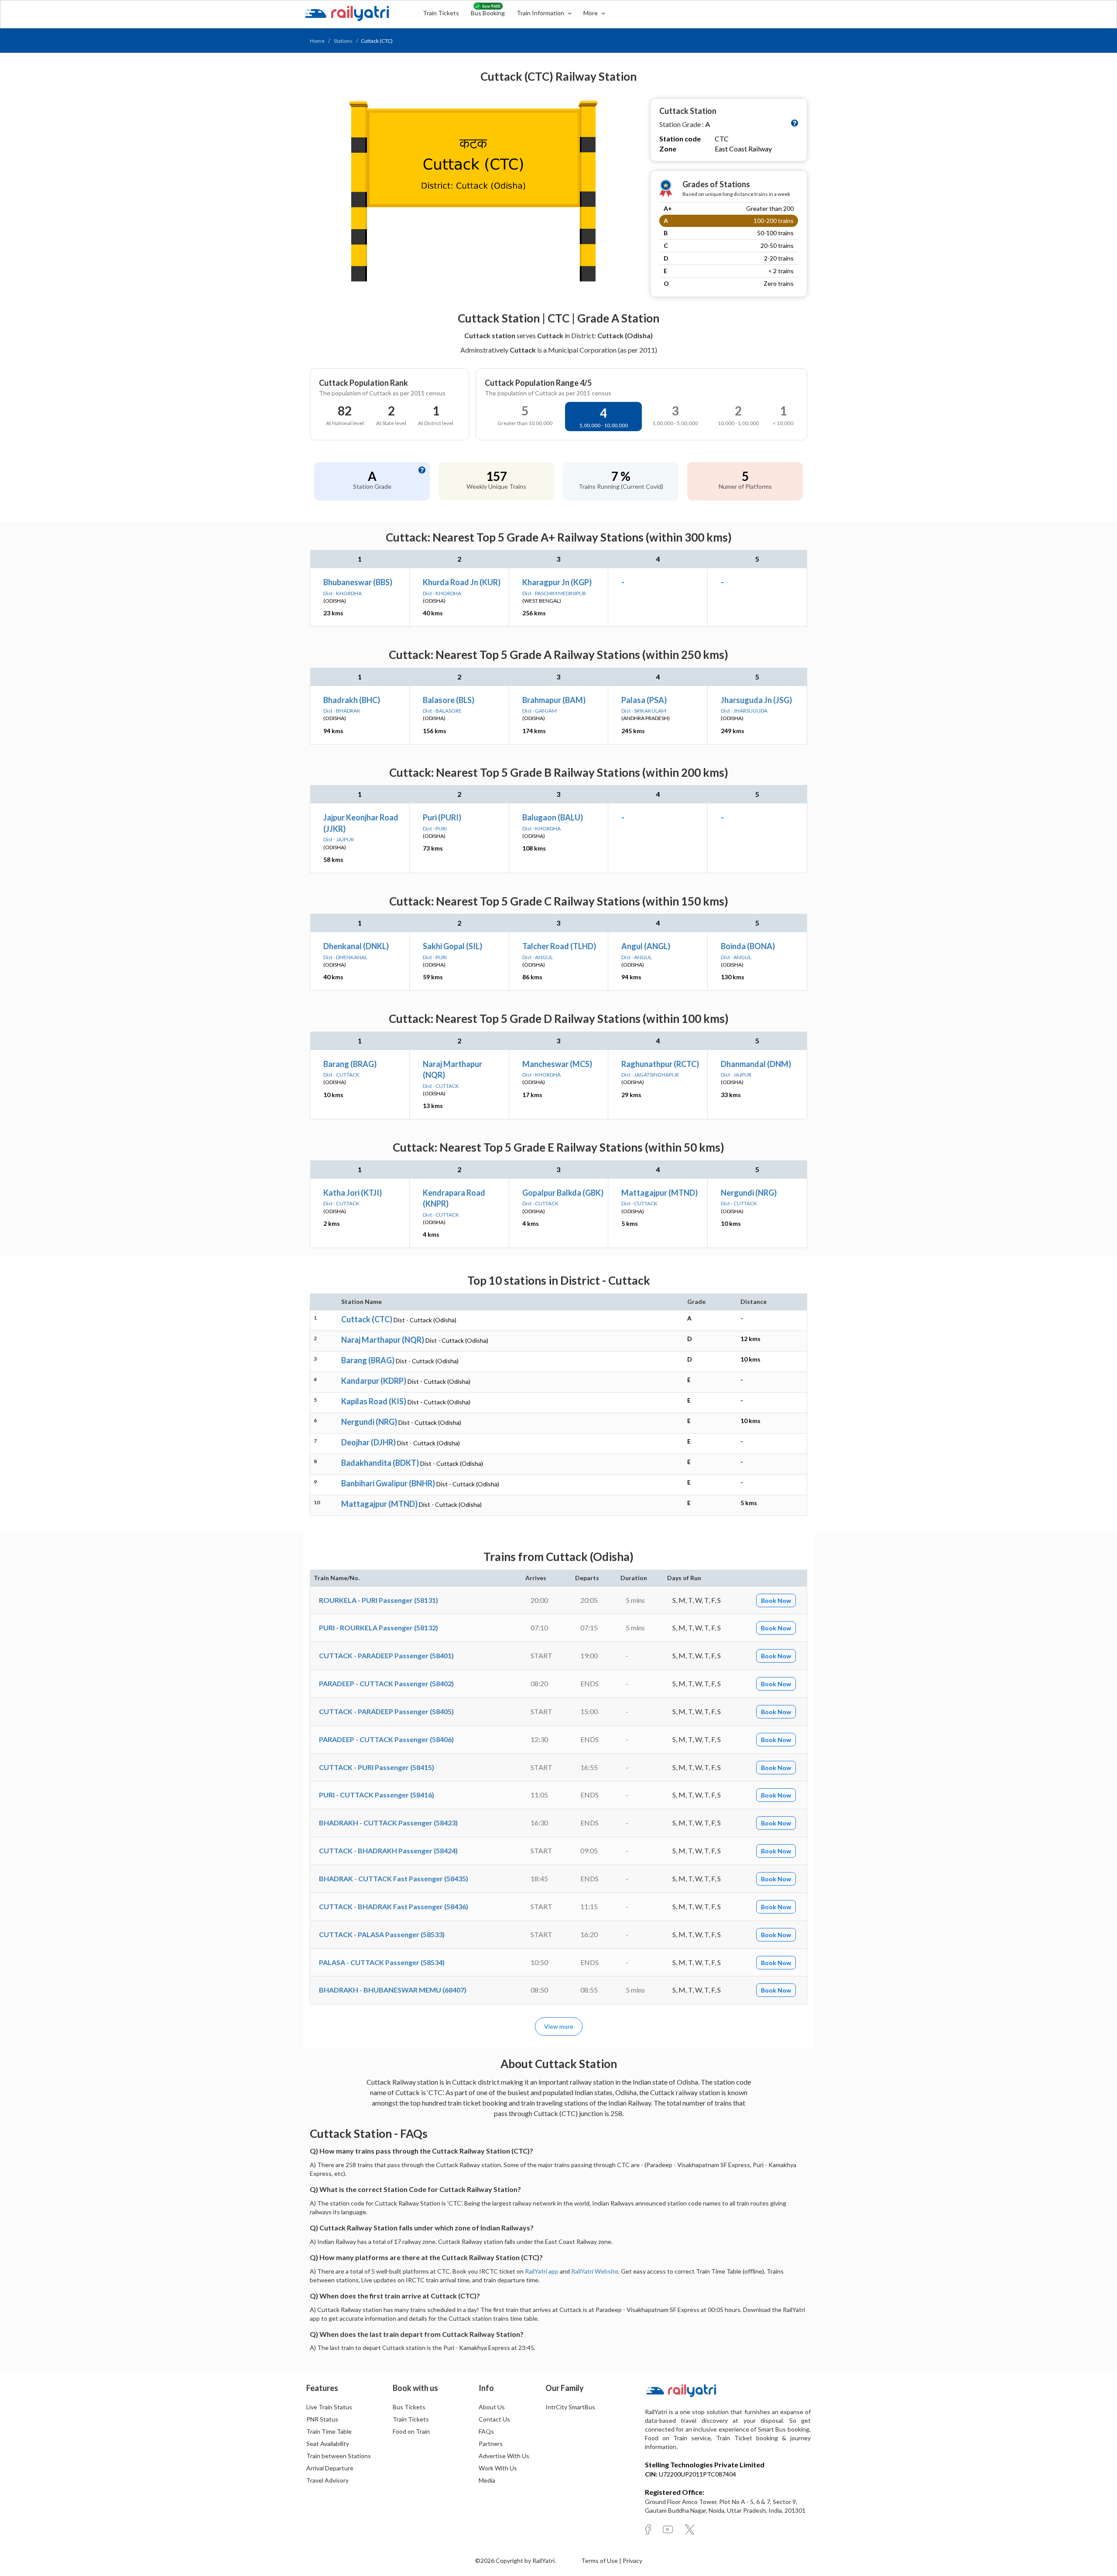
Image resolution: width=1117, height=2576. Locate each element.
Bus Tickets (409, 2407)
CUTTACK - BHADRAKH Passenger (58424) (388, 1851)
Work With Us (498, 2468)
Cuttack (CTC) (367, 1319)
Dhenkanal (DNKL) (356, 946)
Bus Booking (488, 13)
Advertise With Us (504, 2456)
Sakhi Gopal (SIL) (452, 946)
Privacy (632, 2561)
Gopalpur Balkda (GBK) (563, 1193)
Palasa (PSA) (644, 700)
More (591, 13)
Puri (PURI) (442, 817)
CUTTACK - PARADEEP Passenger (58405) (386, 1711)
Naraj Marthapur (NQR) (383, 1340)
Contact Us (494, 2419)
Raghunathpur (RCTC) (660, 1064)
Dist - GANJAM (540, 711)
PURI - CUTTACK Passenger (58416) (377, 1795)
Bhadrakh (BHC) (352, 700)
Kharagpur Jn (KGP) (557, 582)
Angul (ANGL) (646, 946)
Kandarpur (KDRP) (374, 1381)
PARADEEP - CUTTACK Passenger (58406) (386, 1739)
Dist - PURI (435, 828)
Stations (343, 41)
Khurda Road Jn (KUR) (462, 582)
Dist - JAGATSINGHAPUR (650, 1075)
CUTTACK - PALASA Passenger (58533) (382, 1934)
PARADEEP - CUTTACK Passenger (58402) (386, 1683)
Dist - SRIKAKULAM (644, 711)
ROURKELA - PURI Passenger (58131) (379, 1600)
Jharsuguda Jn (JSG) (756, 700)
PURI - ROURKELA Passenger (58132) (379, 1628)
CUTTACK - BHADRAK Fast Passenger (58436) (394, 1906)
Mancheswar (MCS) (557, 1064)
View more (559, 2026)
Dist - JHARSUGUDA (744, 711)
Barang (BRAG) (350, 1064)
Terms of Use (600, 2561)
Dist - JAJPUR (339, 839)
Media (487, 2480)
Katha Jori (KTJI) (353, 1193)
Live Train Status (329, 2407)
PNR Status (322, 2419)
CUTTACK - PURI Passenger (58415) (377, 1767)
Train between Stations (339, 2456)
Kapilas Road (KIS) (374, 1401)
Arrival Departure (330, 2468)
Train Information (541, 13)
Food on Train (411, 2431)
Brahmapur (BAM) (554, 700)
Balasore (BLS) (449, 700)
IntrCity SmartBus (570, 2407)
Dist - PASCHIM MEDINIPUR (554, 593)
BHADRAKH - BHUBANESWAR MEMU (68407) (393, 1990)
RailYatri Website (595, 2271)
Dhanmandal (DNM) (756, 1064)
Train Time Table (329, 2431)
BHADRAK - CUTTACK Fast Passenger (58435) (394, 1878)
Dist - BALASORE (442, 711)
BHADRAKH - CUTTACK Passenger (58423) (388, 1823)
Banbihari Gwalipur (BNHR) (388, 1483)
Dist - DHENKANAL (345, 957)
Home (317, 41)
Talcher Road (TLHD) (559, 946)
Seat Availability (328, 2444)
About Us (492, 2407)
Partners (491, 2444)
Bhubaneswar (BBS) (358, 582)
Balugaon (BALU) (553, 817)
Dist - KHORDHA (343, 593)
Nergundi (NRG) (749, 1193)
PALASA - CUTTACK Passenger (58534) (382, 1962)
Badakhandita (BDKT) (380, 1463)
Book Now (776, 1600)
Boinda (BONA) (748, 946)
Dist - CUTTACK (341, 1075)
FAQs (486, 2431)
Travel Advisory (327, 2480)
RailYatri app (542, 2271)
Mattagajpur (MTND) (660, 1193)
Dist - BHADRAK (342, 711)
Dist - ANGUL (538, 957)
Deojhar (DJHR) (368, 1442)
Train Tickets (441, 13)
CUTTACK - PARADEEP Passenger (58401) (386, 1655)
